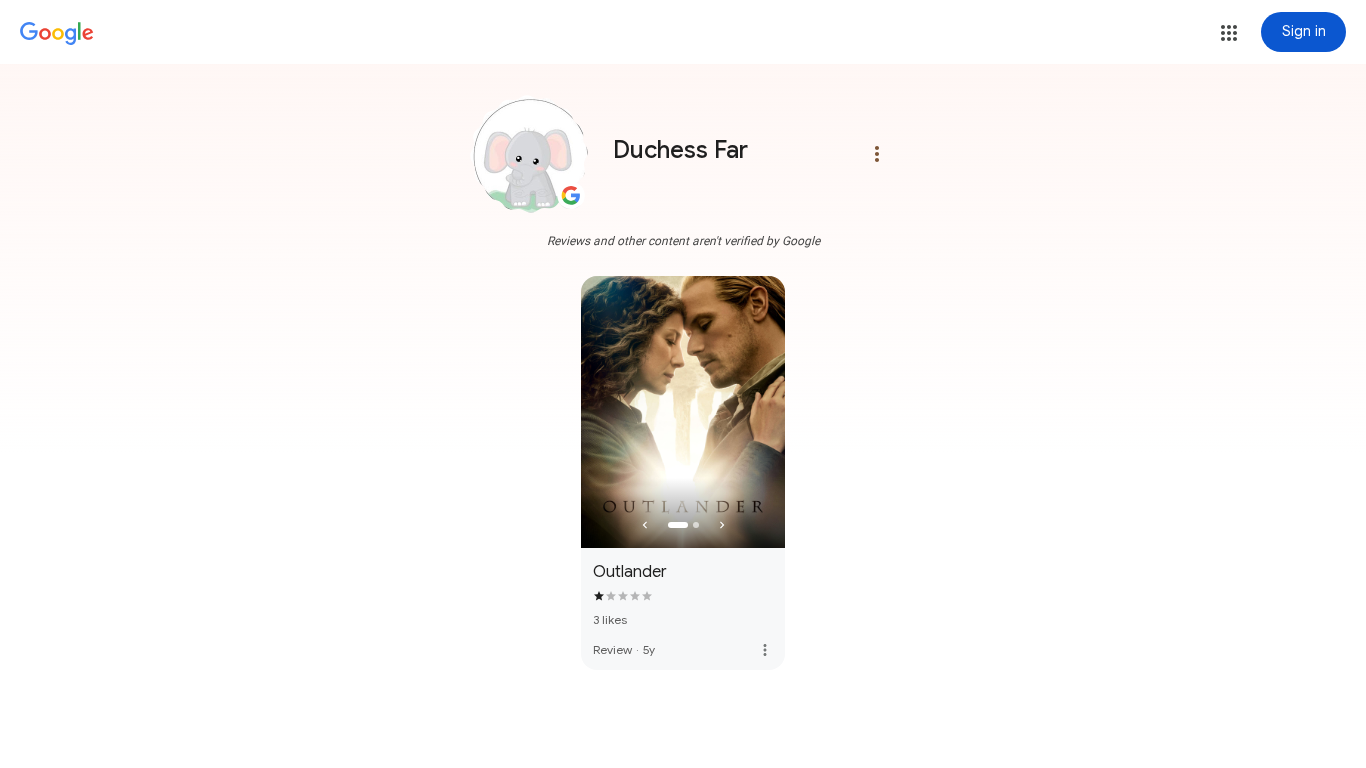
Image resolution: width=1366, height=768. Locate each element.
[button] (1229, 33)
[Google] (57, 34)
